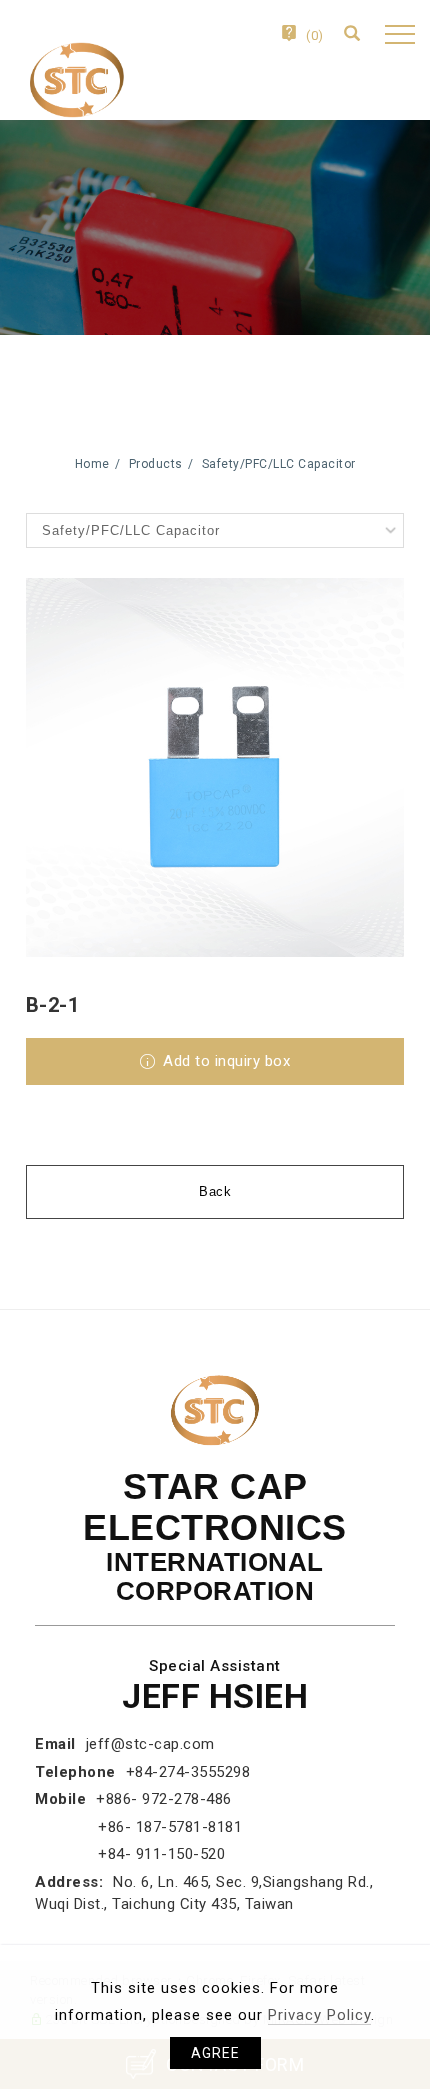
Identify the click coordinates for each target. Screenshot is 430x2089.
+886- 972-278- (151, 1799)
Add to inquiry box (225, 1061)
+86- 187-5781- (153, 1827)
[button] (357, 36)
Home (92, 464)
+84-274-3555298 (188, 1772)
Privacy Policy (319, 2015)
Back (215, 1191)
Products (156, 464)
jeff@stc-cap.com (150, 1744)
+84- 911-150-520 (161, 1854)
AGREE (215, 2053)
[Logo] (75, 79)
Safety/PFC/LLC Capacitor (279, 464)
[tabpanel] (215, 227)
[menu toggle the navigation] (397, 35)
